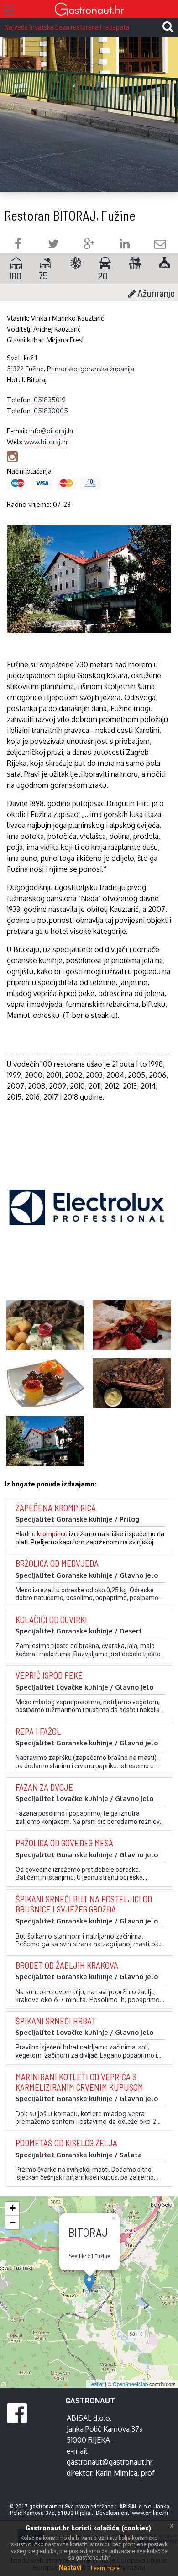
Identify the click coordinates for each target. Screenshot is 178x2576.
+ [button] (13, 2208)
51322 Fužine (25, 369)
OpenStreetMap (130, 2384)
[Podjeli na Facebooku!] (18, 245)
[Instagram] (12, 456)
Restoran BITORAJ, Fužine (70, 215)
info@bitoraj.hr (52, 431)
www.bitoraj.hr (46, 442)
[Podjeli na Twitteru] (53, 245)
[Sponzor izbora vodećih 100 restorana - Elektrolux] (87, 1221)
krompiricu (52, 1534)
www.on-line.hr (150, 2513)
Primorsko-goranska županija (91, 369)
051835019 (50, 400)
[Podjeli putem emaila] (160, 245)
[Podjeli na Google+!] (89, 245)
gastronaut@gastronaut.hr (110, 2462)
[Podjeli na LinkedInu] (125, 245)
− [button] (13, 2222)
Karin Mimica (116, 2473)
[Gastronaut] (89, 10)
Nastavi (70, 2568)
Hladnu (26, 1534)
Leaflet (96, 2384)
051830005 (51, 411)
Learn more (105, 2568)
